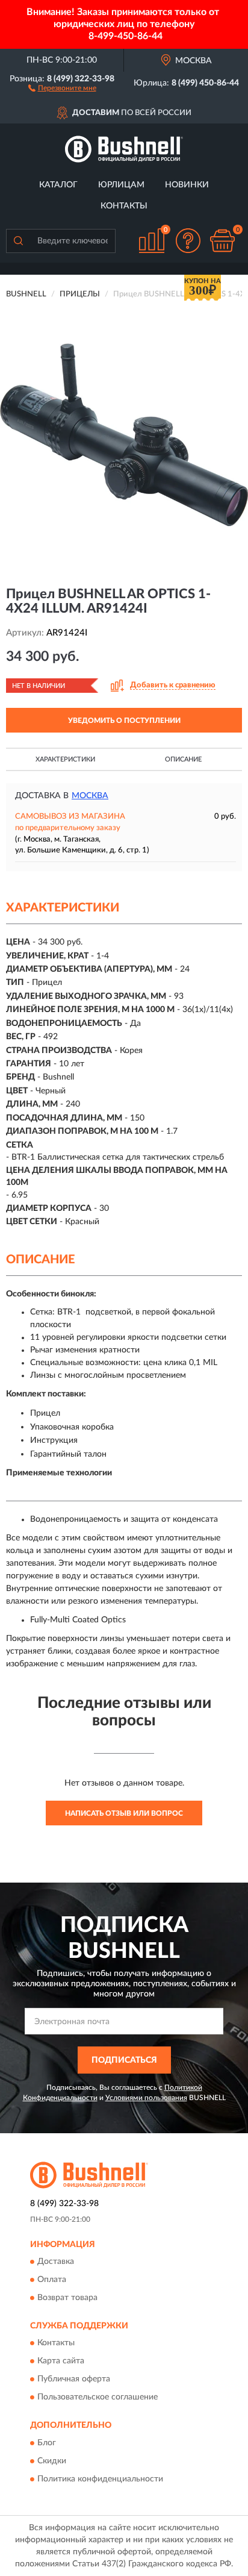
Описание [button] (183, 759)
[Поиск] (18, 241)
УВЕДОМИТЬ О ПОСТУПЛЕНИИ (124, 721)
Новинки (187, 185)
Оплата (52, 2280)
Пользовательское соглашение (98, 2398)
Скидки (52, 2461)
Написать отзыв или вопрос (124, 1813)
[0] (222, 241)
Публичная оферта (74, 2380)
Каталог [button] (58, 185)
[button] (62, 87)
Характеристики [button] (65, 759)
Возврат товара (67, 2298)
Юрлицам (121, 185)
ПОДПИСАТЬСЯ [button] (124, 2060)
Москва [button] (90, 796)
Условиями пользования (146, 2098)
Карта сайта (61, 2362)
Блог (47, 2443)
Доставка (56, 2262)
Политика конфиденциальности (100, 2479)
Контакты (124, 206)
